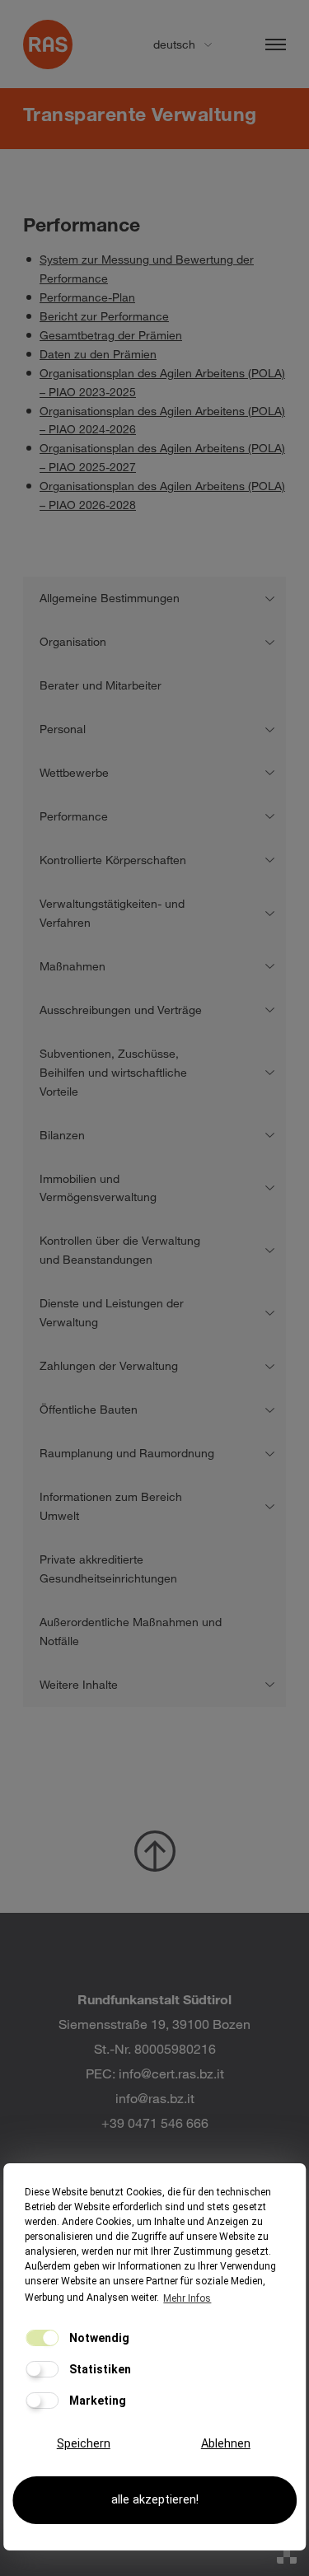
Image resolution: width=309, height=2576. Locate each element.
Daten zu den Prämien (98, 354)
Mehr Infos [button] (187, 2298)
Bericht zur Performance (104, 316)
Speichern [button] (84, 2444)
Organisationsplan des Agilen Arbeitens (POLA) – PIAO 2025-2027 (162, 457)
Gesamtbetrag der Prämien (111, 335)
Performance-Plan (87, 297)
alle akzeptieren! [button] (155, 2500)
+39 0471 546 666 (155, 2123)
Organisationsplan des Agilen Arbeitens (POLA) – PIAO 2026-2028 (162, 495)
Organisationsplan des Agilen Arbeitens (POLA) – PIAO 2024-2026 (162, 420)
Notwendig (98, 2338)
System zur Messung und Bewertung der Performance (147, 269)
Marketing (96, 2401)
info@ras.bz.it (155, 2098)
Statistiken (99, 2369)
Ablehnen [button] (226, 2444)
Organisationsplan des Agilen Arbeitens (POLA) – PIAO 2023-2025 (162, 382)
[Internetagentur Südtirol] (287, 2554)
